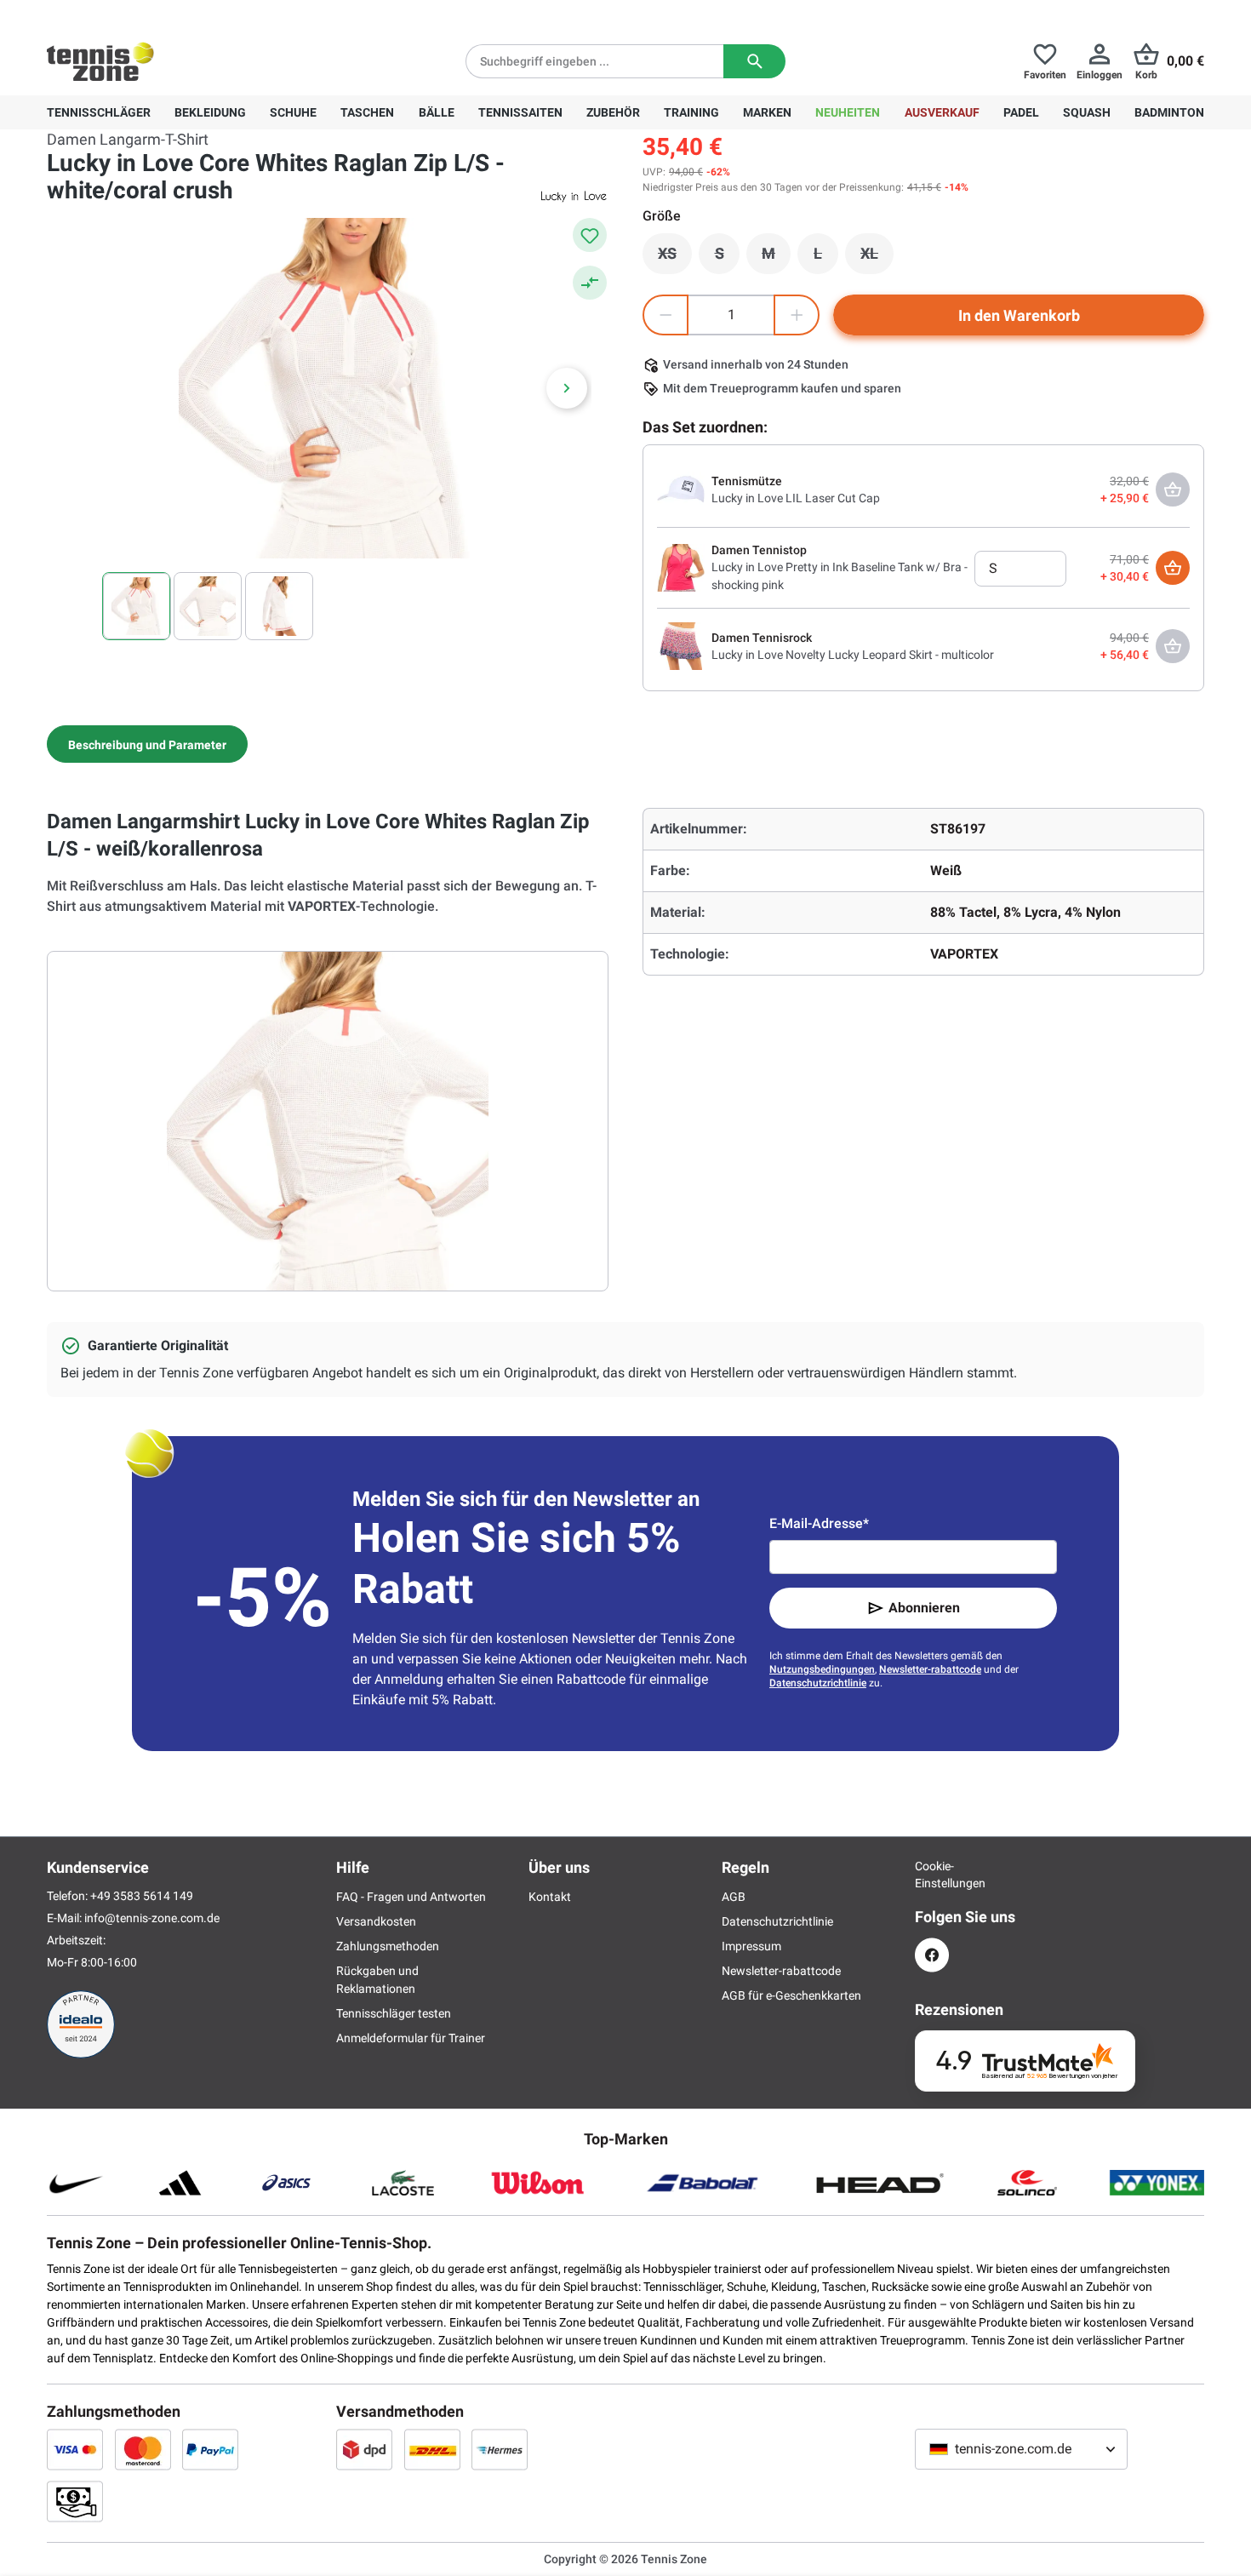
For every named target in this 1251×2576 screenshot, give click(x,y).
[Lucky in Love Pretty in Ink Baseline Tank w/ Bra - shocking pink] (681, 567)
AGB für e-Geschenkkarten (791, 1995)
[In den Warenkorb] (1173, 568)
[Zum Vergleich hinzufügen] (590, 283)
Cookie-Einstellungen (932, 1875)
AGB (734, 1897)
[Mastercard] (143, 2449)
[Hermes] (500, 2449)
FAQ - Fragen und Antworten (411, 1897)
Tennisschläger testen (394, 2013)
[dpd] (364, 2449)
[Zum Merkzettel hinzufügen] (590, 235)
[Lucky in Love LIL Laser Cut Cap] (681, 489)
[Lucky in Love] (574, 196)
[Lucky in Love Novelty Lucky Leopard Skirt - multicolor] (681, 645)
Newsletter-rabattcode (930, 1669)
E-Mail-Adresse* (819, 1523)
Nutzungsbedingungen (822, 1669)
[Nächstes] (567, 388)
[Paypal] (210, 2449)
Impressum (751, 1946)
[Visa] (75, 2449)
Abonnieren (924, 1608)
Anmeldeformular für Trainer (411, 2038)
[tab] (147, 744)
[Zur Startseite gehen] (100, 61)
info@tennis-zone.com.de (152, 1918)
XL (877, 258)
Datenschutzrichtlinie (818, 1683)
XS (675, 258)
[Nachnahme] (75, 2501)
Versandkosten (376, 1921)
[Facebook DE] (932, 1955)
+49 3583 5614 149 (156, 14)
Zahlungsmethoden (388, 1946)
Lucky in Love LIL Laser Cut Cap (796, 498)
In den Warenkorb (1019, 315)
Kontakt (550, 1897)
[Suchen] (754, 61)
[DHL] (432, 2449)
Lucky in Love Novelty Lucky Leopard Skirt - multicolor (853, 655)
